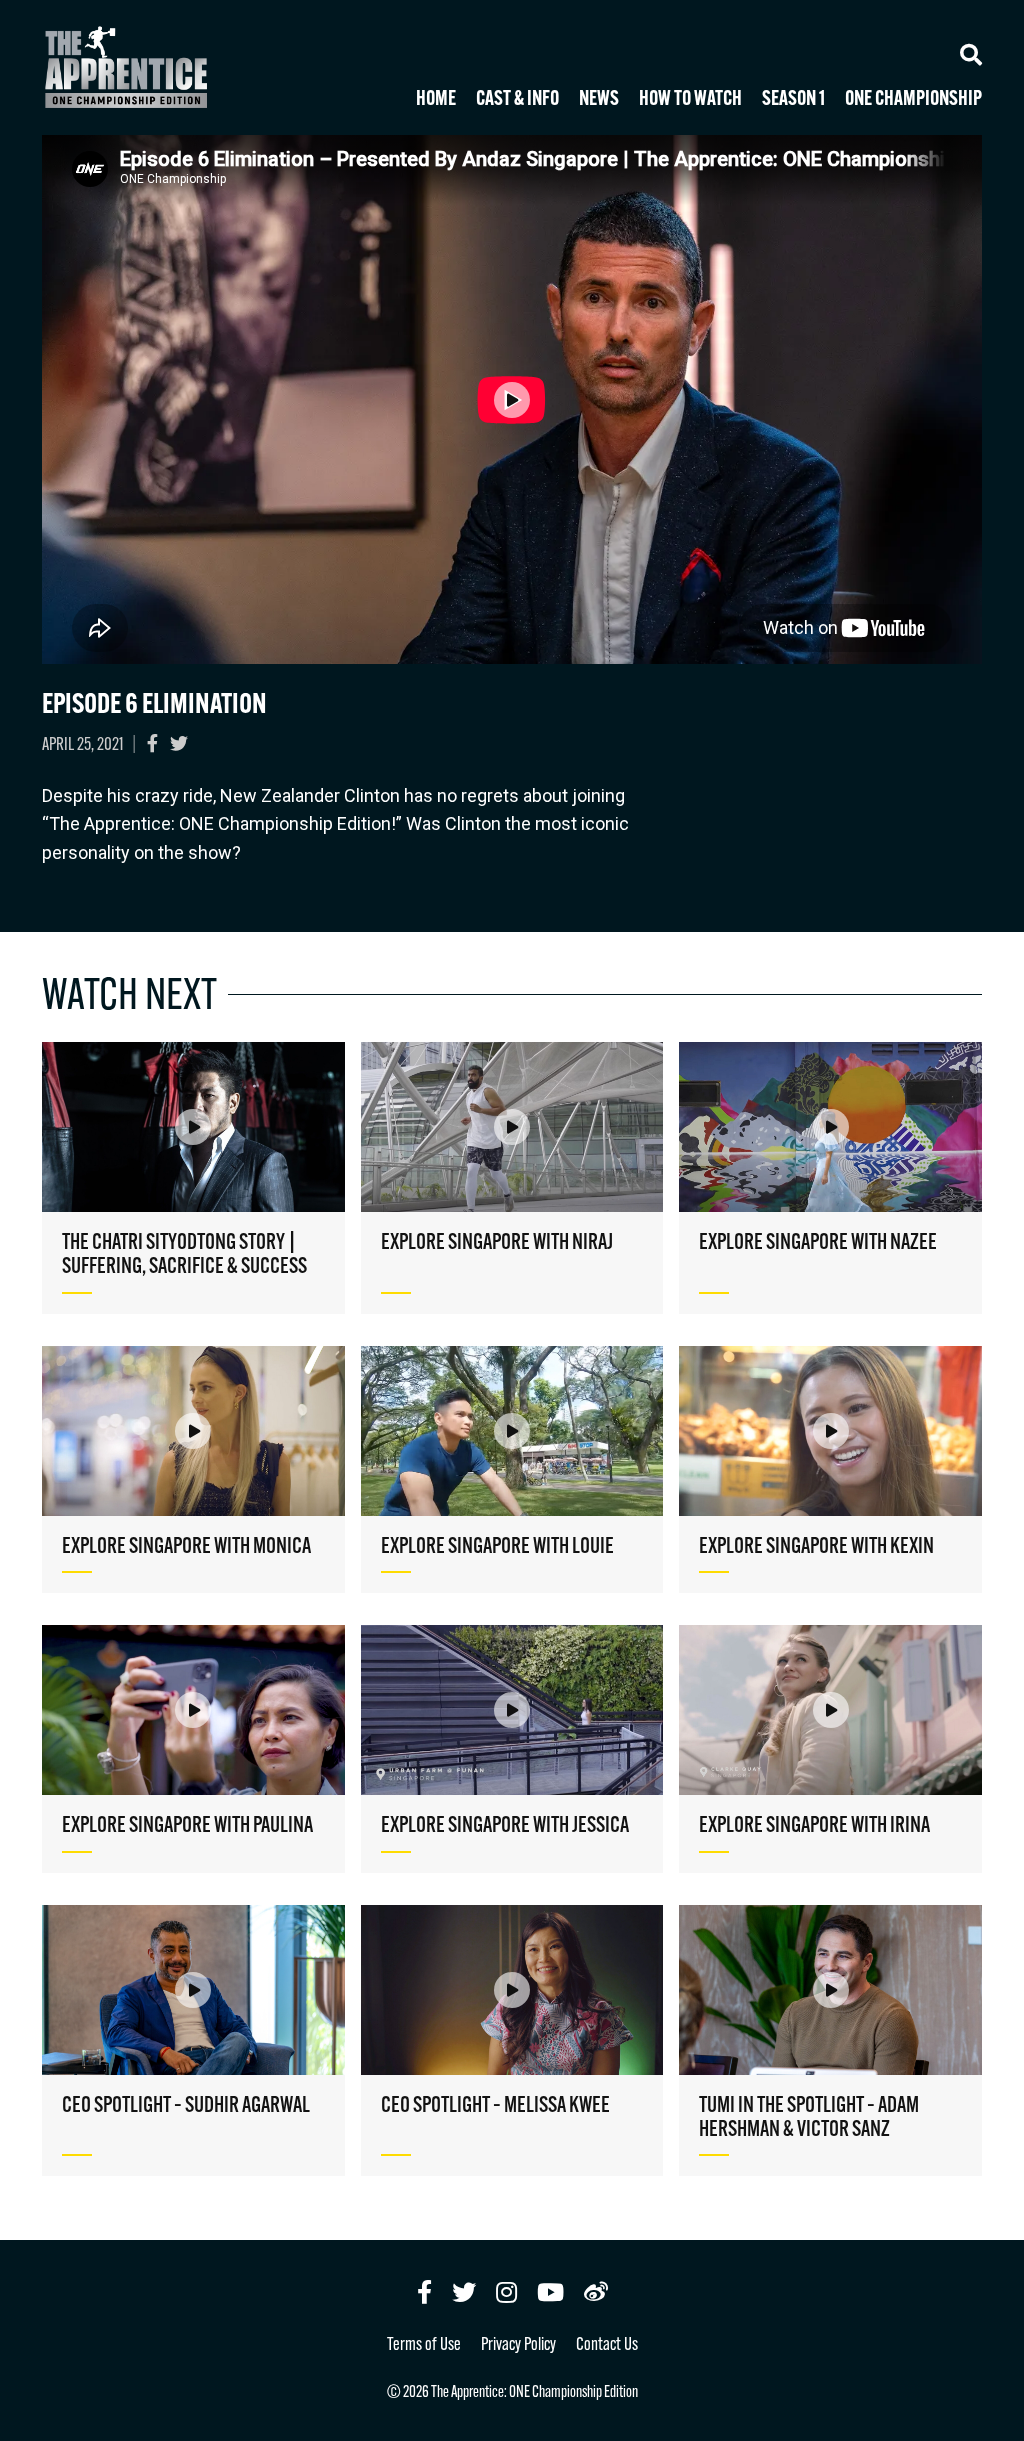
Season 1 (793, 100)
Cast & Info (517, 100)
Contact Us (607, 2346)
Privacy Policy (518, 2346)
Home (436, 100)
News (599, 100)
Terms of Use (424, 2346)
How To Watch (690, 100)
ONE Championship (913, 100)
